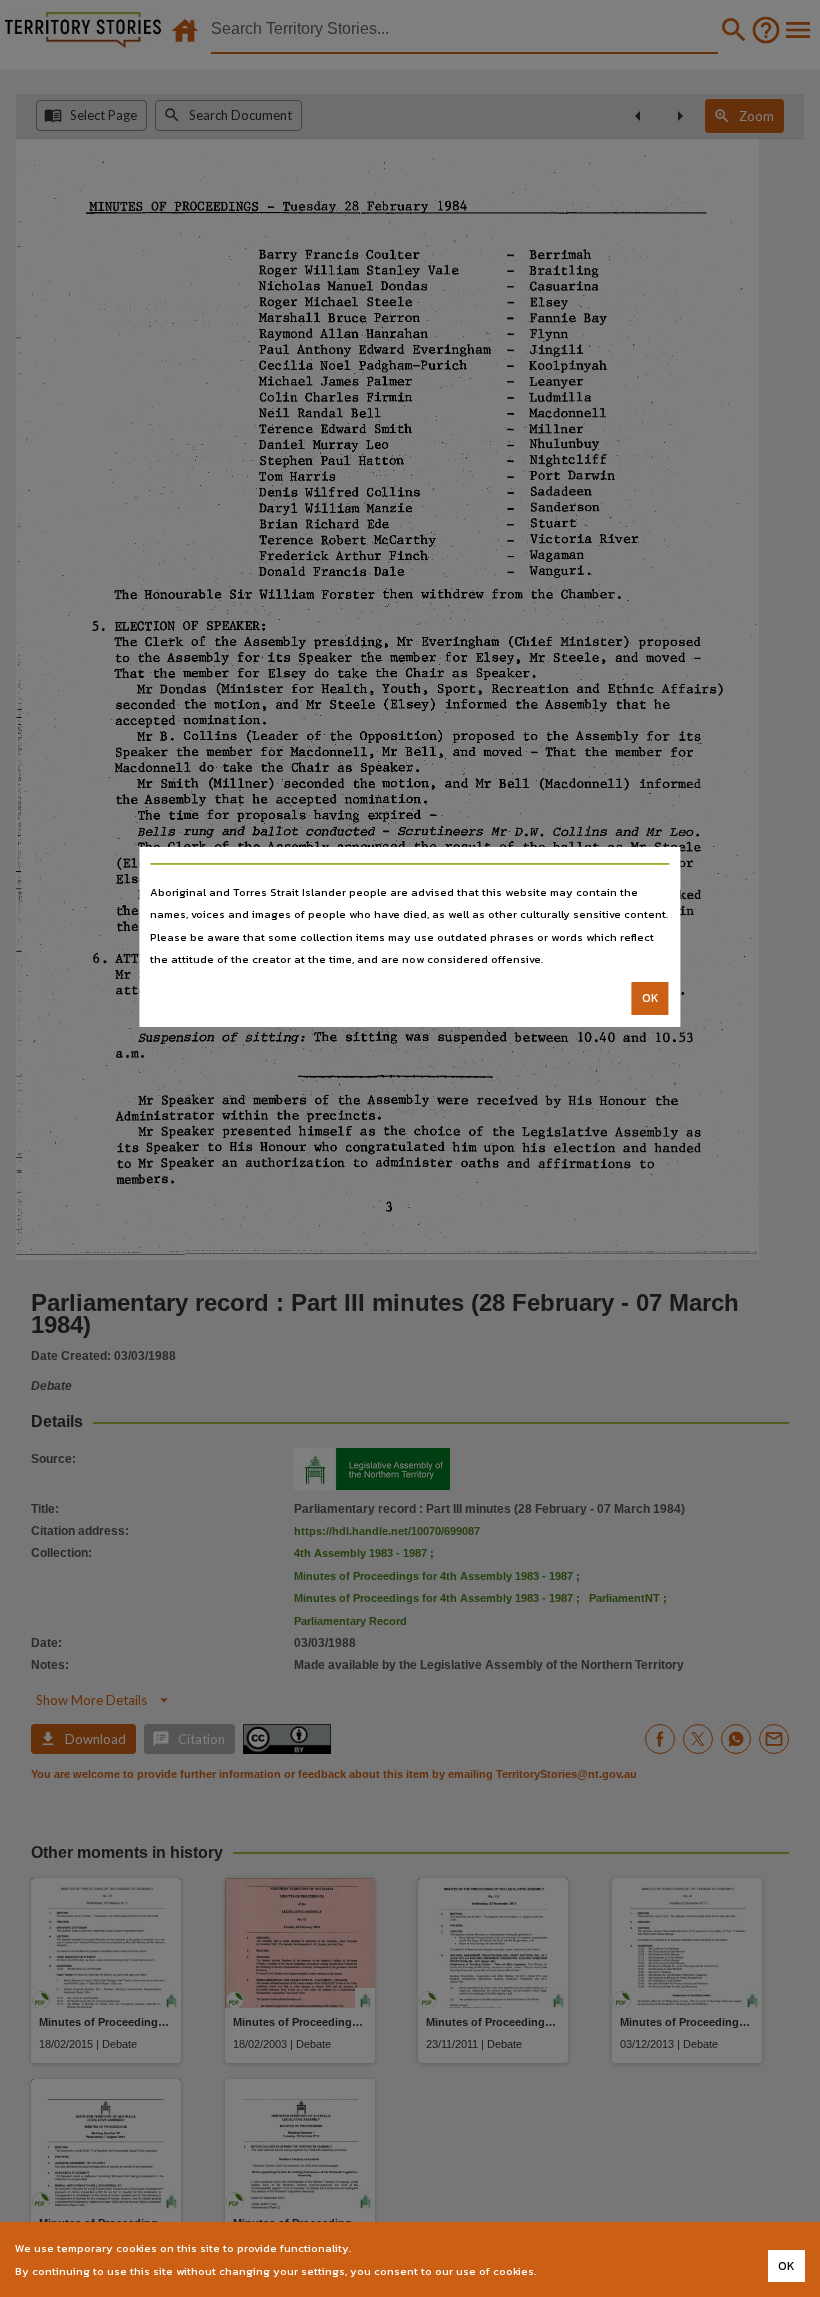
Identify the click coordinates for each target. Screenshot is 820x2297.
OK (650, 998)
